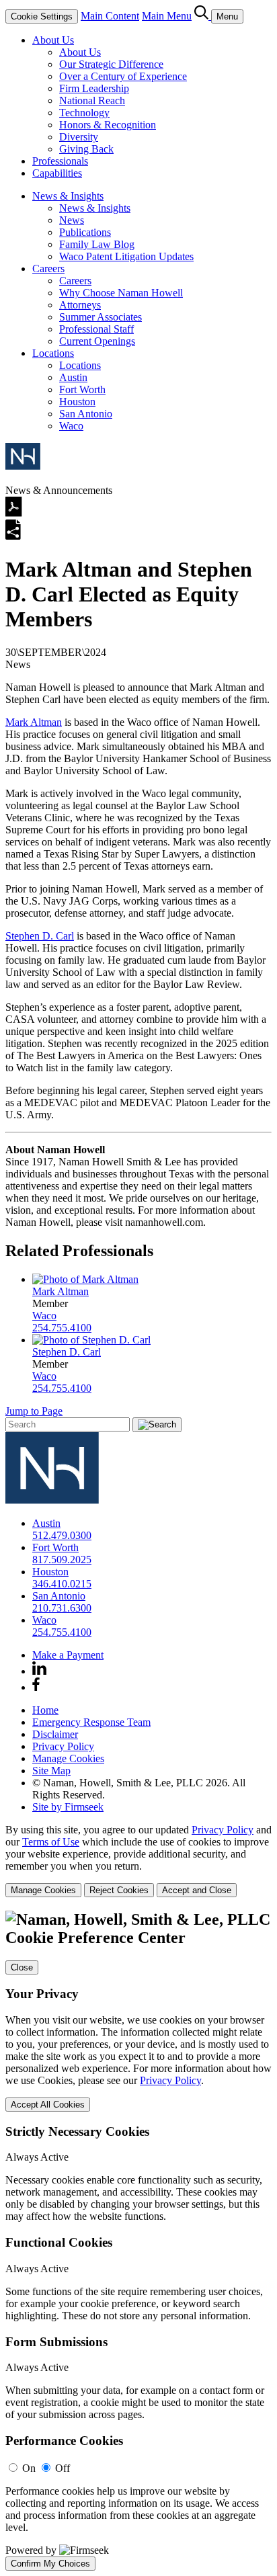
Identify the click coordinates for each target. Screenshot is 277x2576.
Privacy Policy (63, 1746)
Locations (53, 353)
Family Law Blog (97, 244)
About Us (53, 40)
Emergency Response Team (91, 1722)
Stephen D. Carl (40, 936)
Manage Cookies (68, 1758)
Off (63, 2468)
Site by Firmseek (68, 1807)
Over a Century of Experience (123, 76)
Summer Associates (101, 317)
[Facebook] (36, 1687)
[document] (138, 2241)
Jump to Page (34, 1411)
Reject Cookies (119, 1890)
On (29, 2468)
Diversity (79, 137)
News (72, 220)
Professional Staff (96, 329)
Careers (48, 268)
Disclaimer (55, 1734)
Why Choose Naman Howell (121, 293)
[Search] (203, 16)
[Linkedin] (39, 1671)
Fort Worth (82, 389)
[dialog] (138, 1861)
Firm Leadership (94, 88)
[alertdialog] (138, 2241)
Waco (71, 426)
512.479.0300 (62, 1535)
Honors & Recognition (108, 125)
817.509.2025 (62, 1560)
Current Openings (97, 341)
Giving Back (86, 149)
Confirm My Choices (50, 2564)
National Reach (92, 100)
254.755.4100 (62, 1328)
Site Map (51, 1771)
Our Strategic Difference (111, 64)
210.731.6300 (62, 1608)
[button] (13, 537)
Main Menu (167, 16)
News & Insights (68, 196)
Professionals (60, 161)
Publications (85, 232)
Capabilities (57, 173)
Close (22, 1967)
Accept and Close (197, 1890)
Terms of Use (51, 1842)
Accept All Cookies (48, 2105)
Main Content (110, 16)
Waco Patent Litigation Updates (126, 256)
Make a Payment (68, 1655)
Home (45, 1710)
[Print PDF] (14, 513)
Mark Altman (34, 722)
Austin (73, 377)
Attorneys (80, 305)
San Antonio (86, 414)
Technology (84, 113)
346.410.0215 (62, 1584)
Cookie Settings (42, 16)
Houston (77, 402)
